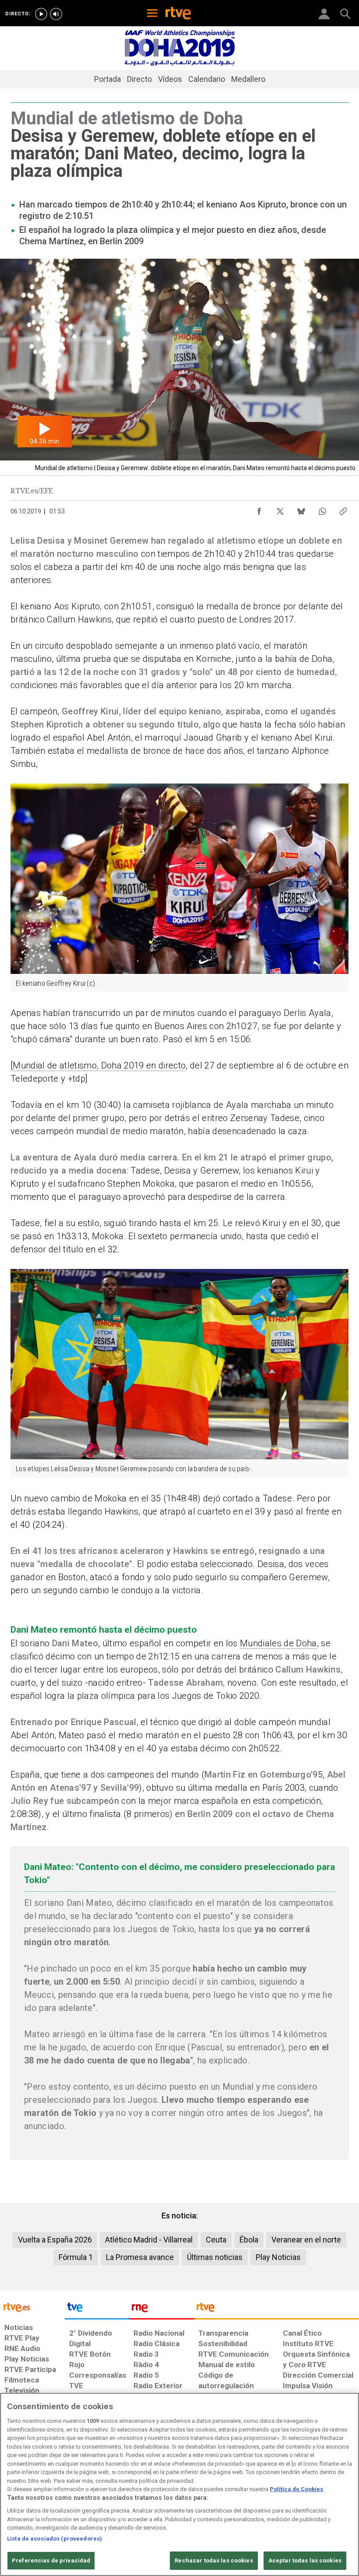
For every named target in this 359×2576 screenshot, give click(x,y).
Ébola (249, 2240)
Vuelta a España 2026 (55, 2240)
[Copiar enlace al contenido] (343, 509)
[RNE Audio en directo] (56, 14)
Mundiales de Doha (278, 1643)
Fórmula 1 (76, 2257)
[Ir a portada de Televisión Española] (97, 2309)
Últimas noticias (215, 2257)
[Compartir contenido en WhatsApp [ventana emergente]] (322, 509)
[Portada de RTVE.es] (178, 14)
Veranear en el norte (306, 2240)
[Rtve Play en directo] (41, 14)
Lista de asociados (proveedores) (55, 2539)
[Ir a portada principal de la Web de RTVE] (32, 2307)
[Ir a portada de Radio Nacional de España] (162, 2309)
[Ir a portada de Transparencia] (276, 2309)
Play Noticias (278, 2257)
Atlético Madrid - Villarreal (149, 2240)
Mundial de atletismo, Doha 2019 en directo (99, 1065)
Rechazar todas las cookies (214, 2560)
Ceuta (216, 2240)
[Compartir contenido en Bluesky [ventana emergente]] (301, 509)
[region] (179, 2484)
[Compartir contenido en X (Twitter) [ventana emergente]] (280, 509)
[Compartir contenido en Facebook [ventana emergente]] (259, 509)
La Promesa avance (140, 2257)
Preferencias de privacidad (51, 2560)
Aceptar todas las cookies (305, 2560)
